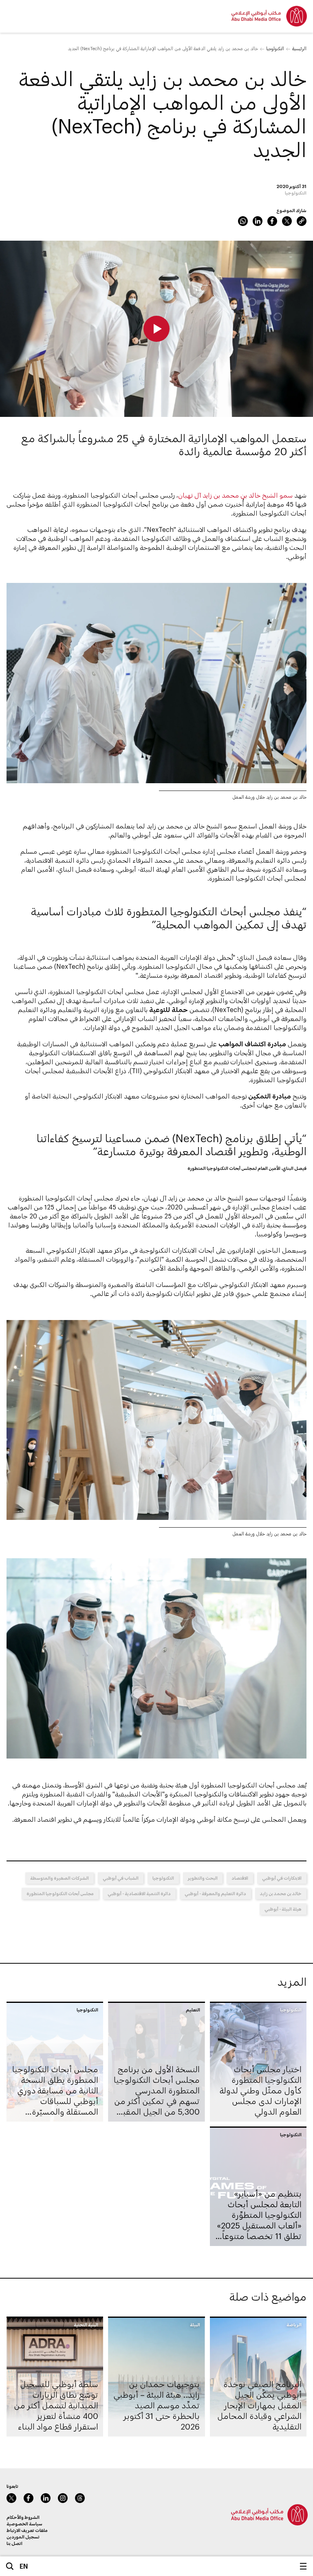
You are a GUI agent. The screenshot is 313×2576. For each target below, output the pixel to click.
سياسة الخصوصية (24, 2524)
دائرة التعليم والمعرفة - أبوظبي (215, 1893)
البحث (10, 2566)
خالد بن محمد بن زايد (281, 1893)
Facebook (272, 221)
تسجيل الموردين (23, 2537)
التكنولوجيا (275, 48)
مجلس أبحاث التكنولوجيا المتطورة (60, 1893)
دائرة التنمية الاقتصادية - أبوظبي (139, 1893)
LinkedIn (258, 221)
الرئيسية (299, 48)
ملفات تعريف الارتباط (27, 2530)
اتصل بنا (14, 2543)
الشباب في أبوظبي (121, 1878)
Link (302, 221)
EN (24, 2566)
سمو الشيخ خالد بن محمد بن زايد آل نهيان (235, 495)
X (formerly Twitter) (287, 221)
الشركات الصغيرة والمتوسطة (60, 1878)
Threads (80, 2498)
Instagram (63, 2498)
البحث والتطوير (203, 1878)
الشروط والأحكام (23, 2517)
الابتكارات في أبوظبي (282, 1878)
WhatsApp (243, 221)
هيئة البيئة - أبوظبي (283, 1909)
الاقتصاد (240, 1878)
